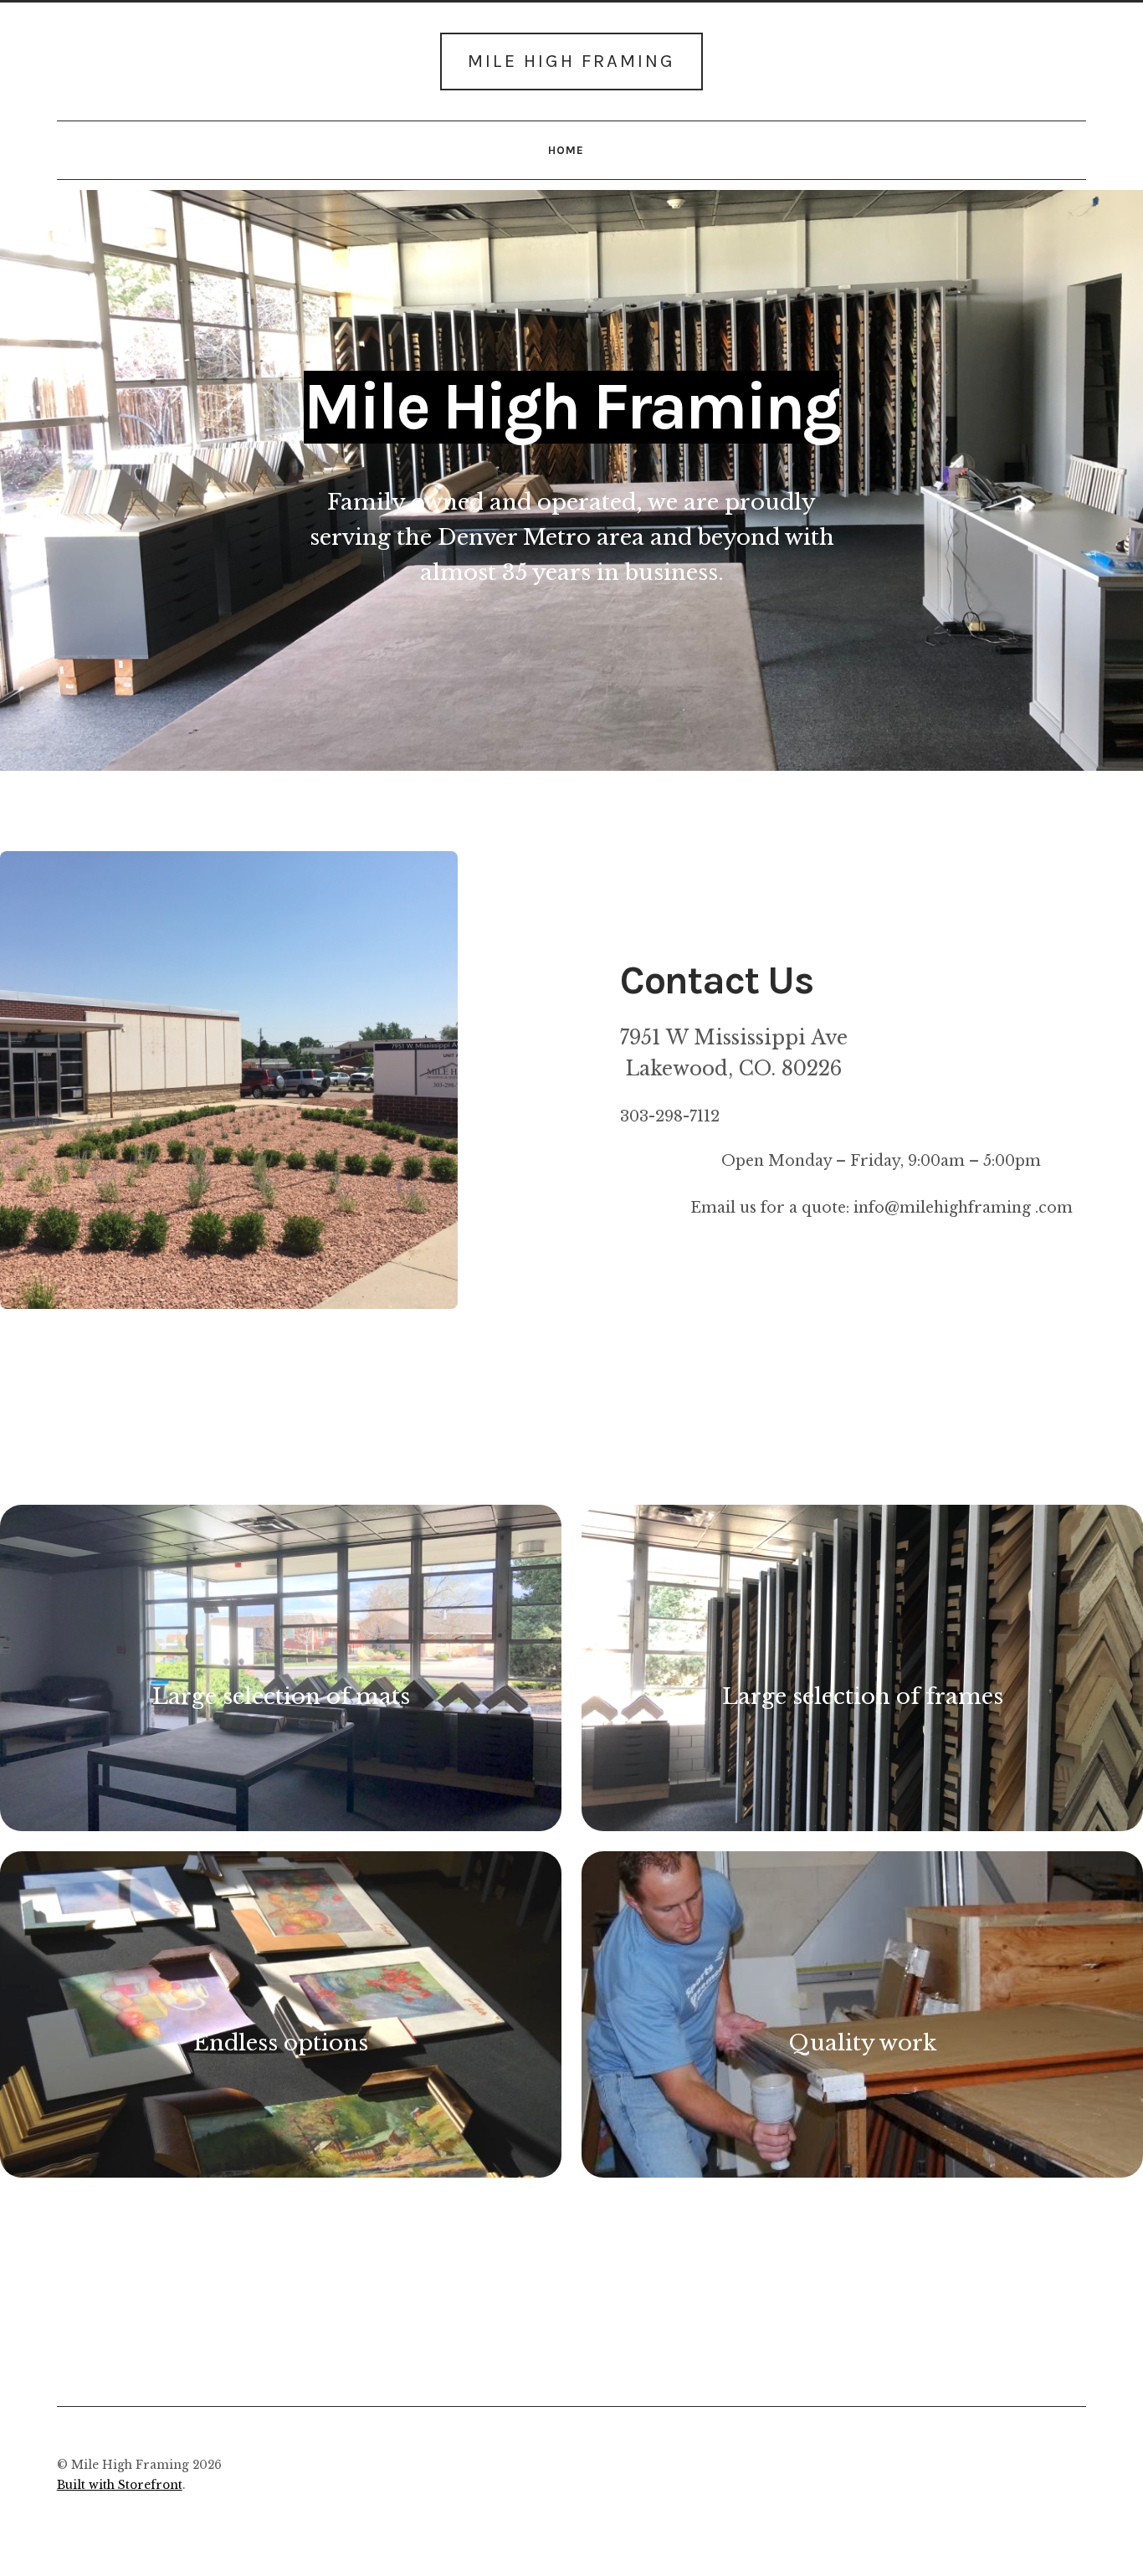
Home (566, 150)
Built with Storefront (120, 2485)
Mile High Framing (571, 61)
